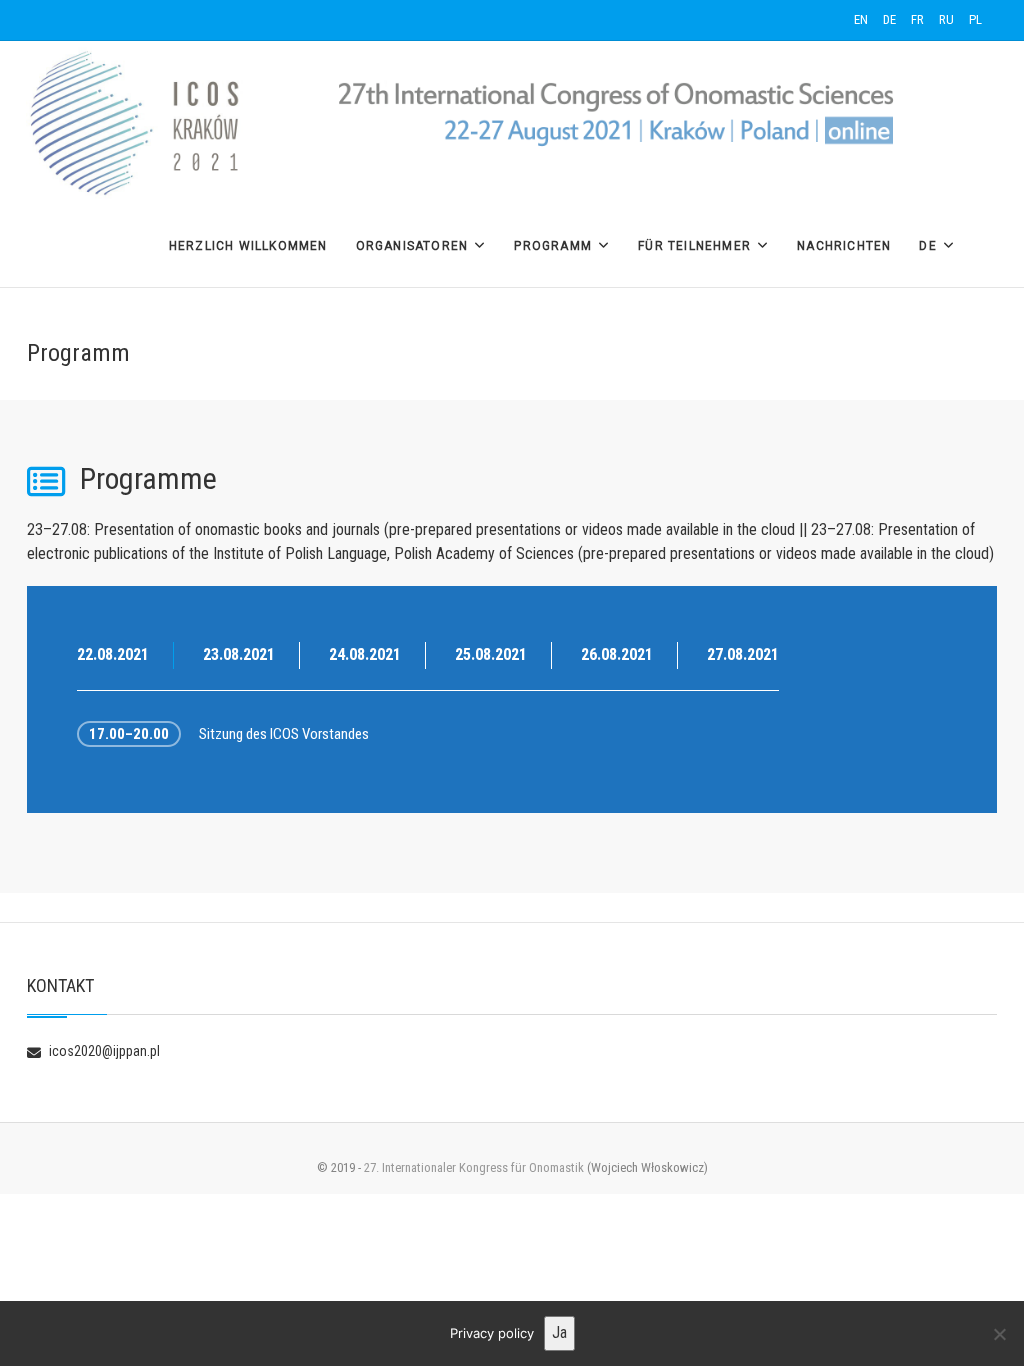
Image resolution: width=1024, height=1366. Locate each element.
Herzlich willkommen (248, 246)
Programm (553, 246)
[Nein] (999, 1334)
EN (861, 19)
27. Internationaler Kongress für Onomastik (474, 1167)
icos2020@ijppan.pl (103, 1051)
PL (975, 19)
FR (917, 19)
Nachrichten (844, 246)
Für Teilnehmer (694, 246)
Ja (559, 1332)
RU (946, 19)
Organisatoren (412, 246)
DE (889, 19)
